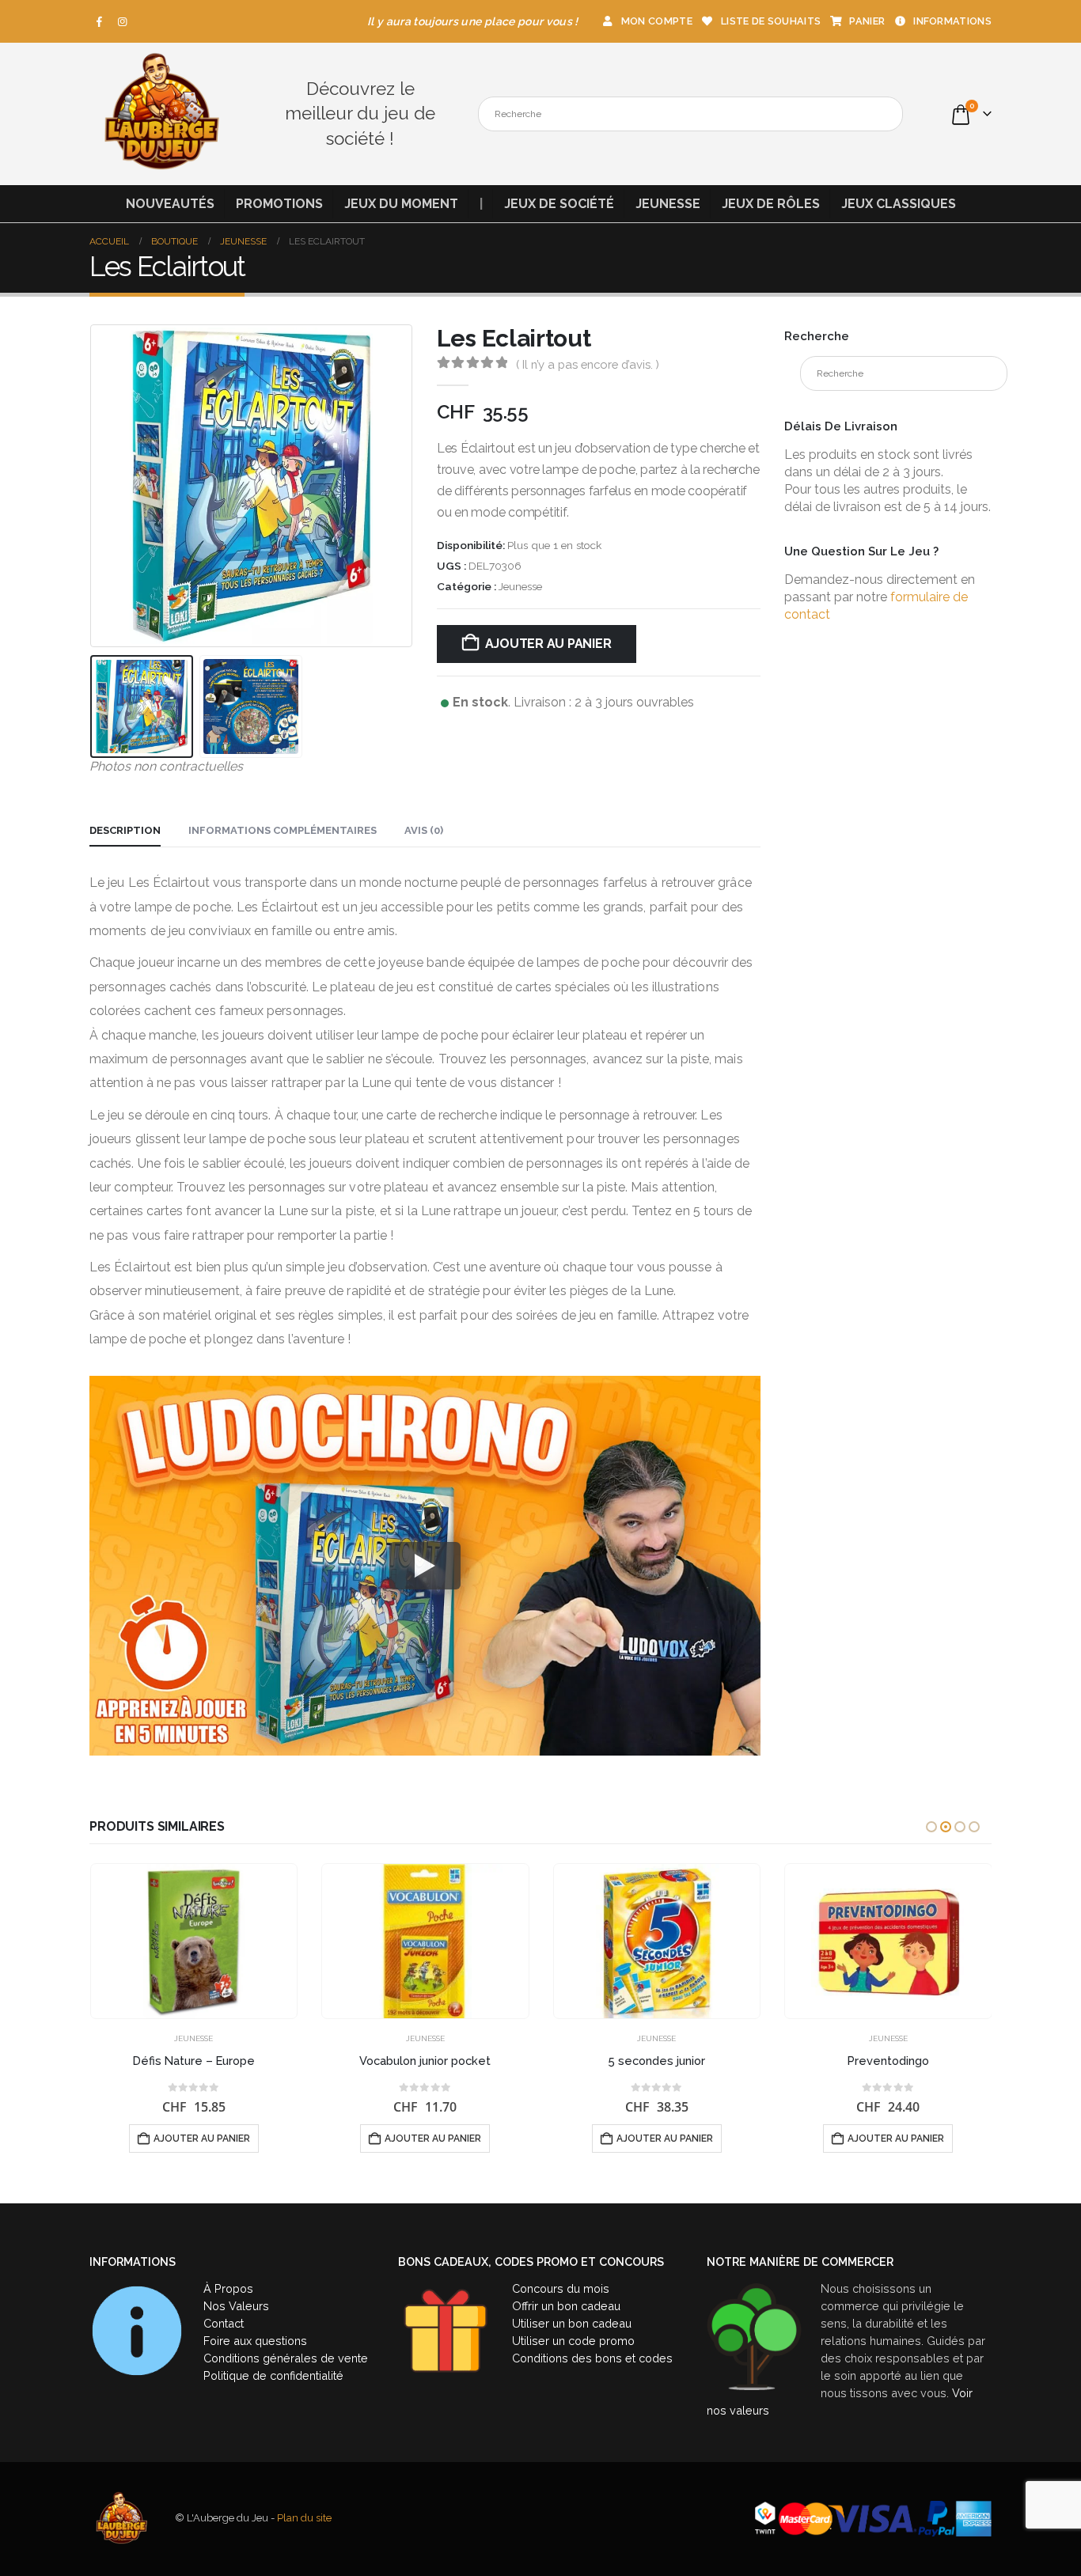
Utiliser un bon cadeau (572, 2323)
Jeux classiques (899, 204)
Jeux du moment (401, 204)
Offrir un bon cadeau (566, 2306)
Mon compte (657, 21)
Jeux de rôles (771, 204)
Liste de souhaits (771, 21)
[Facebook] (100, 21)
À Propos (228, 2288)
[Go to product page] (194, 1941)
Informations (952, 21)
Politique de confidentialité (273, 2375)
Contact (224, 2323)
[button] (93, 487)
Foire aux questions (255, 2341)
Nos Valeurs (236, 2306)
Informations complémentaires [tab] (283, 830)
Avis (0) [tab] (424, 830)
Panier (867, 21)
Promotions (279, 204)
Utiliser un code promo (573, 2341)
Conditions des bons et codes (592, 2358)
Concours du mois (561, 2288)
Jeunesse (668, 204)
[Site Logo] (161, 114)
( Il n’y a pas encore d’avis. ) (588, 364)
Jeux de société (559, 204)
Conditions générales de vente (286, 2358)
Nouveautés (170, 204)
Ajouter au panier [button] (202, 2138)
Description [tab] (125, 830)
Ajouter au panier (548, 644)
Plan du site (304, 2518)
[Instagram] (123, 21)
